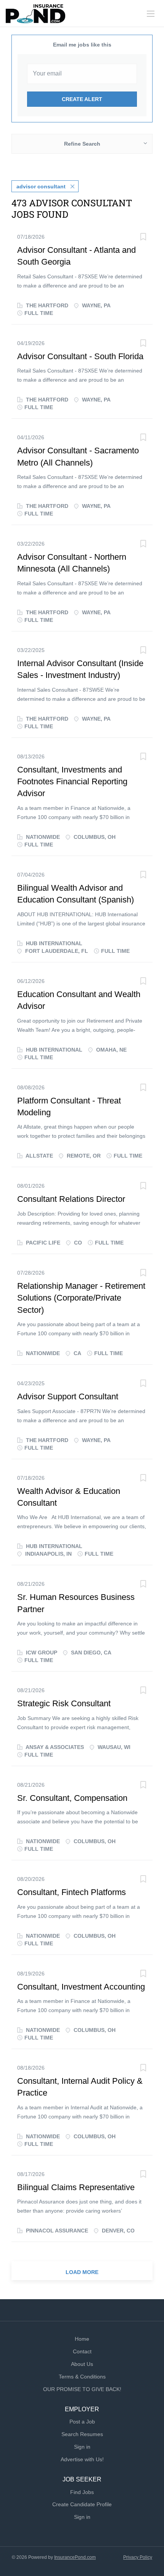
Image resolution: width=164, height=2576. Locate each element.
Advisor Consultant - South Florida (80, 356)
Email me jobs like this (82, 45)
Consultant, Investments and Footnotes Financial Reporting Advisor (72, 782)
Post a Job (82, 2422)
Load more (82, 2272)
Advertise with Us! (82, 2459)
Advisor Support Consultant (68, 1396)
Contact (82, 2351)
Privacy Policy (138, 2557)
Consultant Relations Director (71, 1199)
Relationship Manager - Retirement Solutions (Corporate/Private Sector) (81, 1298)
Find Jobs (82, 2492)
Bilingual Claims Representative (76, 2187)
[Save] (143, 238)
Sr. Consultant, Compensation (72, 1798)
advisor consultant (41, 186)
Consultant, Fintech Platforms (72, 1892)
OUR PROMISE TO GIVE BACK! (82, 2389)
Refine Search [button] (82, 144)
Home (82, 2339)
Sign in (82, 2447)
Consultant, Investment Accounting (81, 1987)
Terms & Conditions (82, 2377)
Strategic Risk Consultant (64, 1703)
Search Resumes (82, 2434)
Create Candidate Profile (82, 2504)
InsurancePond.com (75, 2557)
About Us (82, 2364)
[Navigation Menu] (151, 14)
